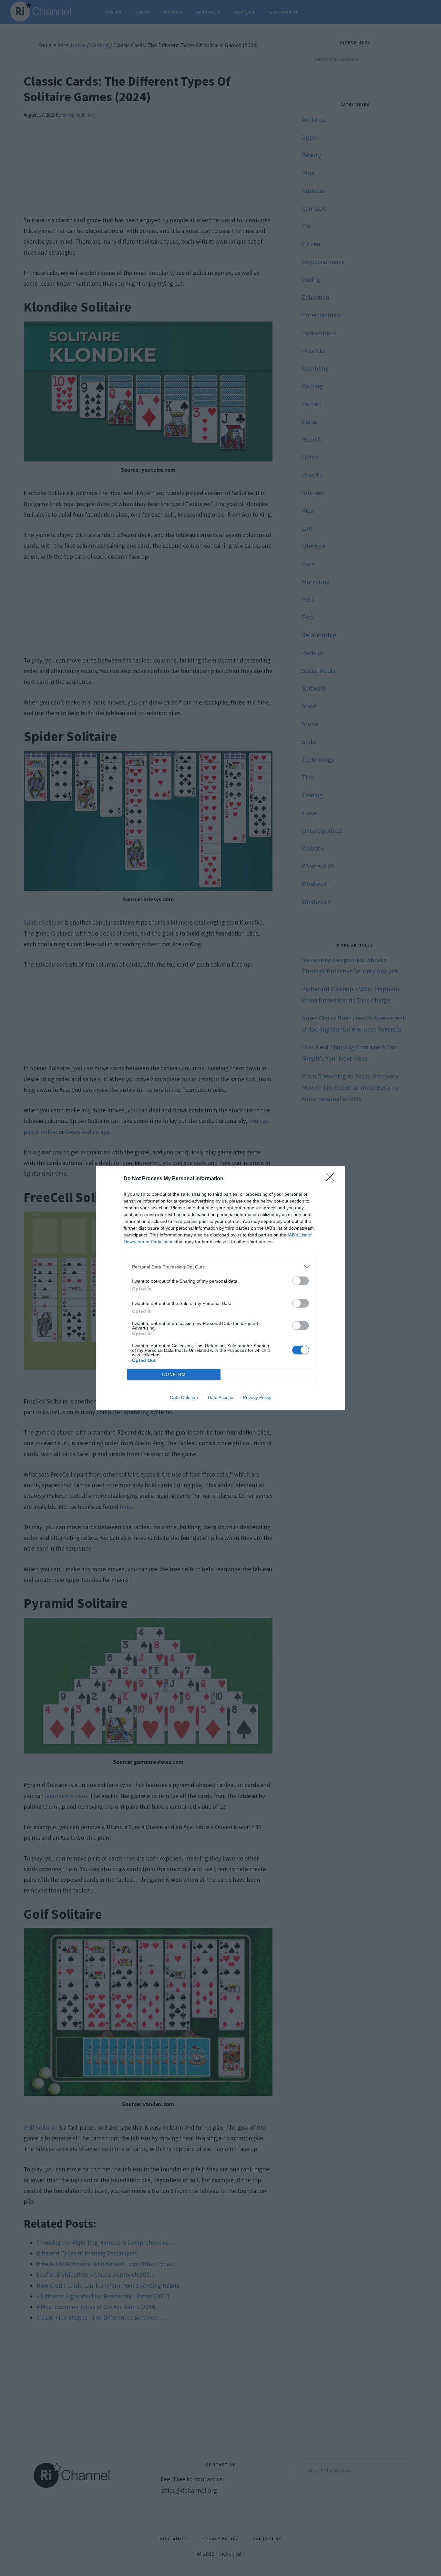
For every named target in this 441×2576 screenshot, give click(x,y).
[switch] (301, 1281)
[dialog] (221, 1288)
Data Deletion (184, 1397)
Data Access (221, 1397)
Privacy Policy (257, 1397)
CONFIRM (174, 1375)
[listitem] (221, 1267)
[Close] (332, 1179)
